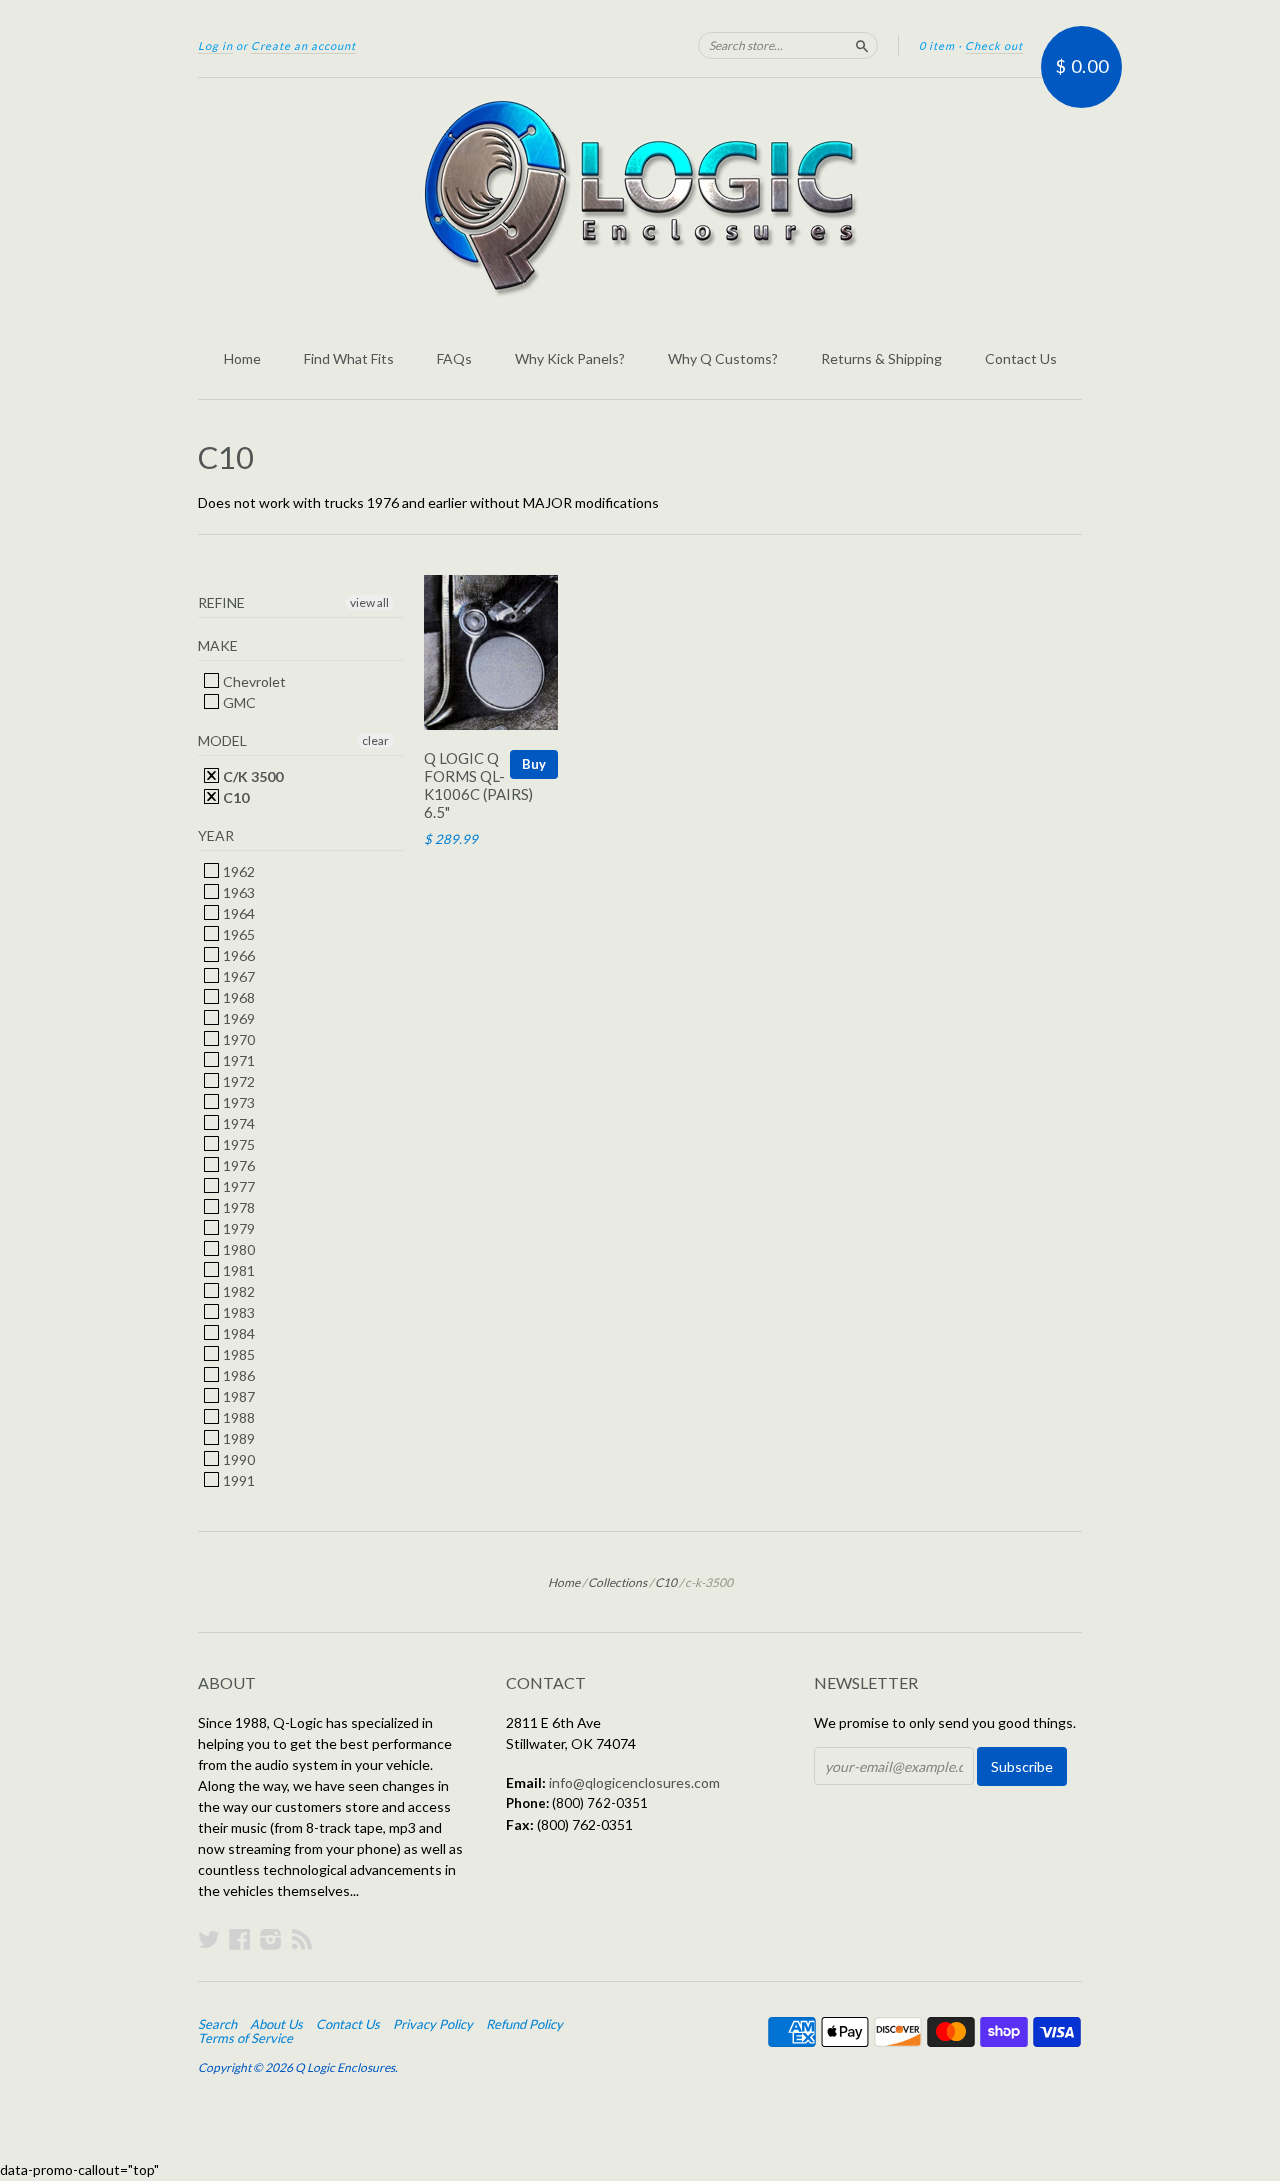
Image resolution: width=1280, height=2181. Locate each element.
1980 (237, 1249)
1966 (237, 955)
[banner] (640, 198)
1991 (237, 1480)
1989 (237, 1438)
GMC (238, 702)
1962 (237, 871)
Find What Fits (349, 358)
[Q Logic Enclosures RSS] (302, 1939)
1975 (237, 1144)
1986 (237, 1375)
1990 (237, 1459)
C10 (234, 797)
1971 (237, 1060)
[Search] (862, 45)
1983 (237, 1312)
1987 (237, 1396)
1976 (237, 1165)
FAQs (454, 358)
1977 (237, 1186)
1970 (237, 1039)
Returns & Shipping (881, 358)
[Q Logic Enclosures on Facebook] (240, 1939)
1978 (237, 1207)
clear (375, 740)
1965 (237, 934)
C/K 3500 (251, 776)
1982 (237, 1291)
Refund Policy (524, 2024)
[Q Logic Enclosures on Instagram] (271, 1939)
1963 (237, 892)
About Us (276, 2024)
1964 (237, 913)
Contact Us (1021, 358)
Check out (994, 45)
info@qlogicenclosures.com (634, 1782)
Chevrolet (253, 681)
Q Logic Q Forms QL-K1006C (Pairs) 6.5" (478, 784)
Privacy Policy (433, 2024)
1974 (237, 1123)
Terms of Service (245, 2038)
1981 (237, 1270)
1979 (237, 1228)
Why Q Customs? (723, 358)
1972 (237, 1081)
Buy (534, 764)
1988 (237, 1417)
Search (217, 2024)
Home (242, 358)
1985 (237, 1354)
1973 (237, 1102)
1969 (237, 1018)
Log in (215, 45)
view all (369, 602)
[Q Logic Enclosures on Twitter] (209, 1939)
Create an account (303, 45)
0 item (937, 45)
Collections (617, 1582)
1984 (237, 1333)
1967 (237, 976)
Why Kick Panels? (570, 358)
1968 (237, 997)
